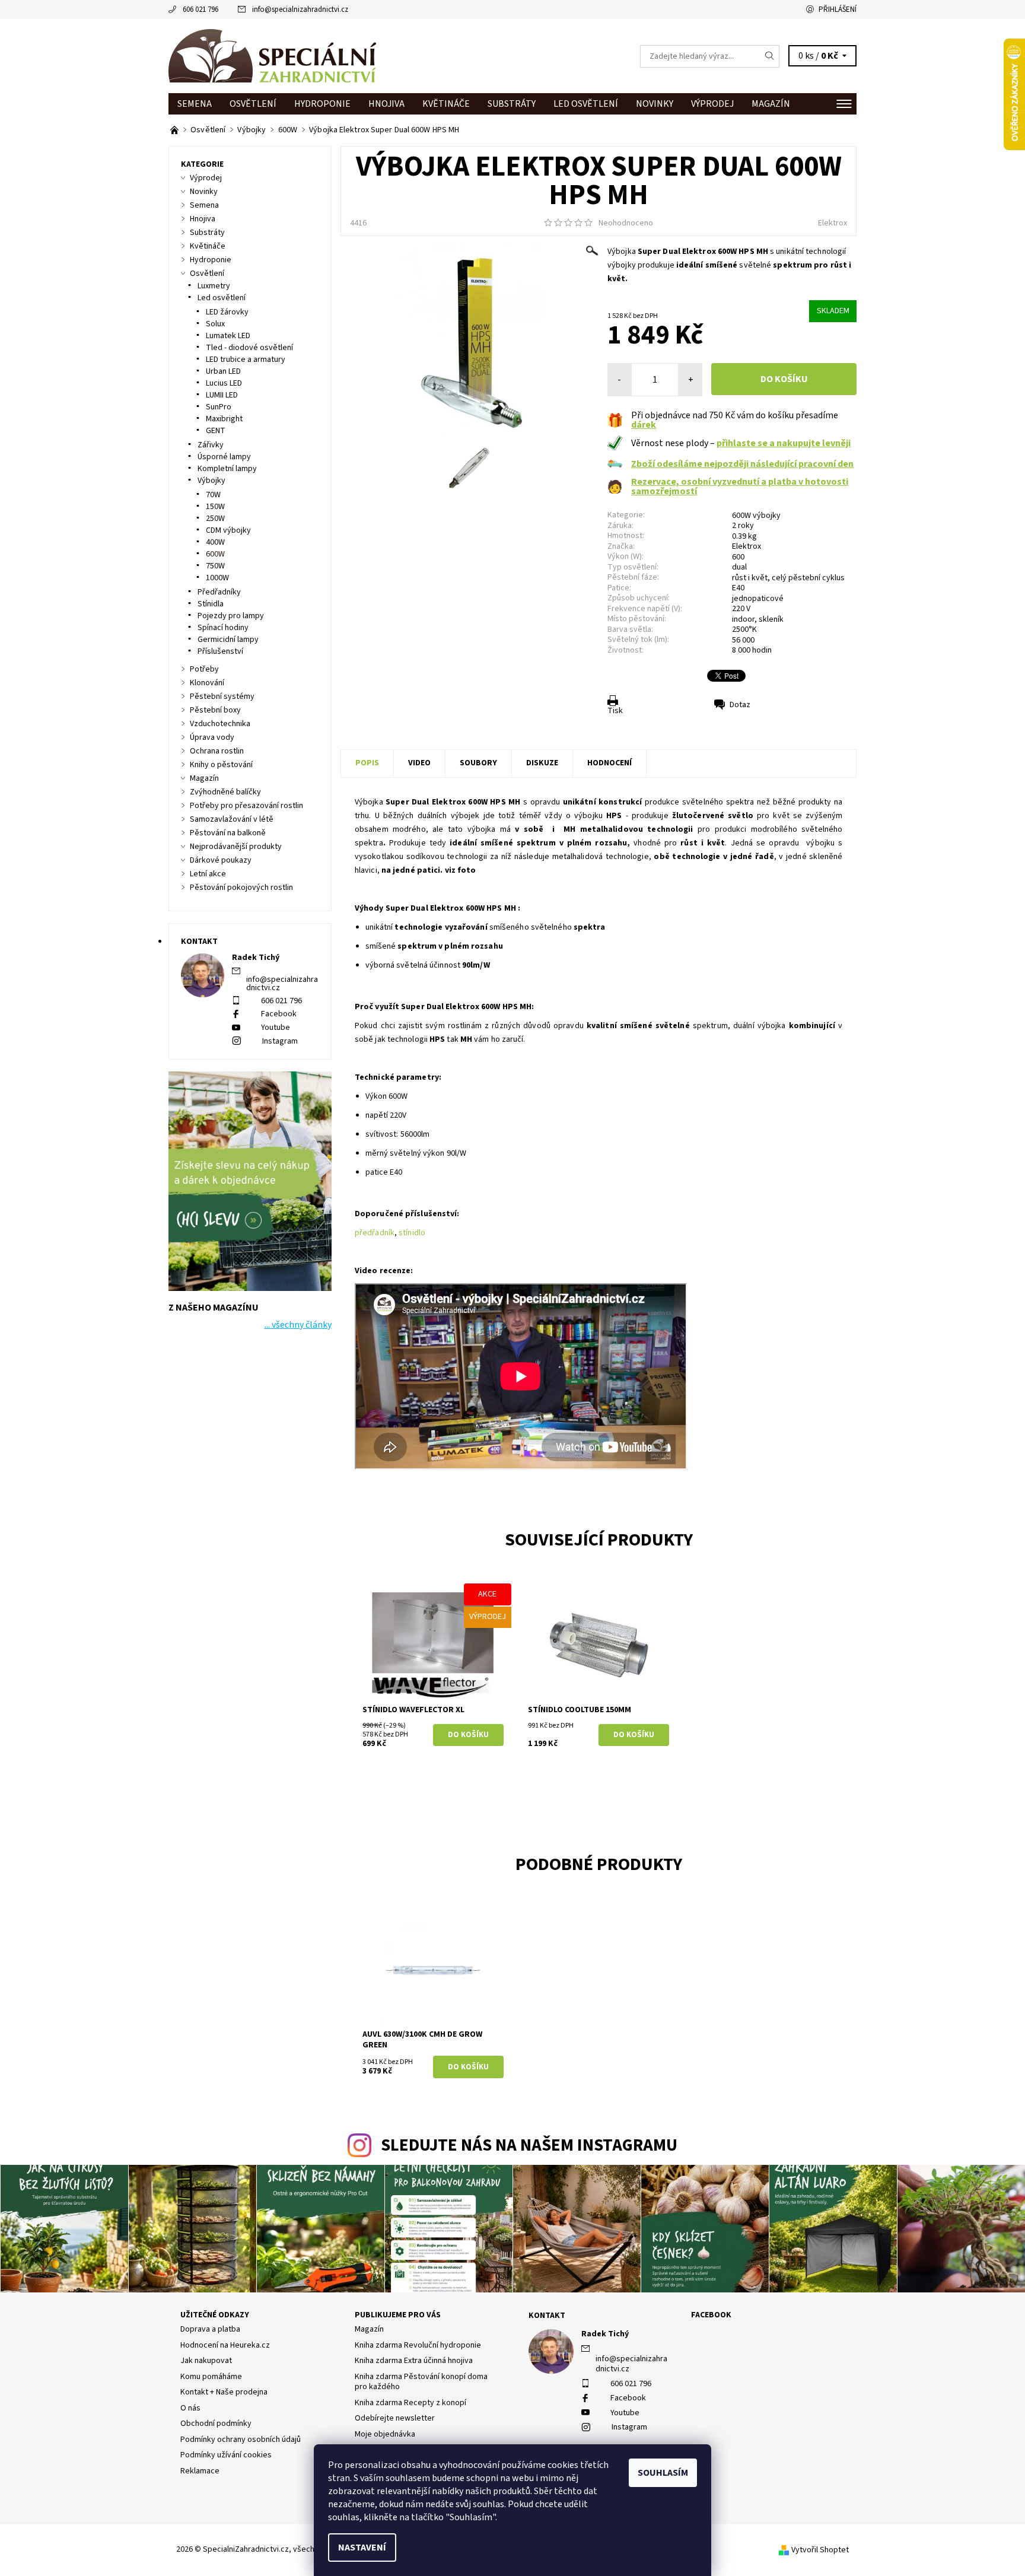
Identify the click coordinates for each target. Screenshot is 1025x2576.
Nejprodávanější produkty (236, 847)
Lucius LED (224, 383)
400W (215, 542)
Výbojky (211, 481)
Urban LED (223, 371)
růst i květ (750, 578)
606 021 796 (200, 9)
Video (419, 763)
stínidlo (412, 1233)
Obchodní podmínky (216, 2424)
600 (738, 557)
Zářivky (211, 445)
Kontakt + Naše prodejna (224, 2392)
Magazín (771, 104)
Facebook (279, 1014)
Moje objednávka (385, 2434)
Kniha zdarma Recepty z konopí (410, 2403)
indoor (743, 619)
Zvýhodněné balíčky (225, 792)
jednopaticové (758, 599)
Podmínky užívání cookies (226, 2455)
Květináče (446, 104)
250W (215, 519)
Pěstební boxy (215, 710)
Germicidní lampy (228, 640)
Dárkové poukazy (221, 860)
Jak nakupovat (206, 2361)
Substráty (512, 104)
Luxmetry (214, 286)
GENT (216, 431)
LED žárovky (227, 312)
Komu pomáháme (211, 2377)
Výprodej (712, 104)
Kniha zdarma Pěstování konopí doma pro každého (421, 2382)
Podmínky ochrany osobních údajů (241, 2440)
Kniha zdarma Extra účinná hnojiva (414, 2361)
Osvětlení (253, 104)
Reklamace (200, 2471)
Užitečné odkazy (215, 2315)
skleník (771, 619)
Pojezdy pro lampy (231, 616)
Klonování (207, 683)
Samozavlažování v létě (232, 819)
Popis (367, 763)
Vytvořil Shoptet (820, 2550)
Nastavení (362, 2548)
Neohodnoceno (626, 223)
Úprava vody (212, 737)
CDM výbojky (228, 530)
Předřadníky (219, 592)
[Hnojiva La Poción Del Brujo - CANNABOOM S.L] (175, 130)
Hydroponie (322, 104)
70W (213, 495)
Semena (195, 104)
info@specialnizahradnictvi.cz (300, 9)
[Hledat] (770, 56)
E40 (738, 588)
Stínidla (211, 604)
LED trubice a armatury (246, 360)
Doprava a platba (210, 2329)
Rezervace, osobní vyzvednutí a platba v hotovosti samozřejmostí (740, 486)
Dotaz (740, 705)
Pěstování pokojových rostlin (241, 888)
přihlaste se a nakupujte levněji (784, 443)
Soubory (478, 763)
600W (215, 554)
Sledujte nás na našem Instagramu (529, 2146)
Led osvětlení (586, 104)
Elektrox (833, 223)
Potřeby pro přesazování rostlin (246, 806)
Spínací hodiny (223, 628)
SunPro (219, 407)
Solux (215, 324)
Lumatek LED (228, 336)
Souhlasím (663, 2473)
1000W (217, 578)
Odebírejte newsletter (395, 2418)
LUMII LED (222, 395)
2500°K (744, 629)
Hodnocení (609, 763)
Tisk (615, 711)
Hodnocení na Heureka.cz (225, 2345)
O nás (190, 2408)
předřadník (375, 1233)
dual (739, 567)
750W (215, 566)
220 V (741, 609)
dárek (644, 425)
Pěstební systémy (222, 697)
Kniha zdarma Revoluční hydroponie (418, 2345)
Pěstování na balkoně (228, 833)
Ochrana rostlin (217, 751)
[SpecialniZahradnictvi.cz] (272, 56)
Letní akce (208, 874)
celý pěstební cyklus (808, 578)
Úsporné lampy (224, 457)
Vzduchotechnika (220, 724)
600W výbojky (756, 516)
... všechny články (298, 1325)
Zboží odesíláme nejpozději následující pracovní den (742, 464)
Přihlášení (838, 9)
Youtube (276, 1028)
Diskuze (542, 763)
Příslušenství (220, 651)
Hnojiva (386, 104)
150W (215, 507)
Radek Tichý (605, 2334)
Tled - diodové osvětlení (249, 348)
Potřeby (204, 669)
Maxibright (224, 419)
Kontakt (547, 2316)
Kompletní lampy (227, 469)
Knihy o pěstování (221, 765)
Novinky (655, 104)
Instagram (280, 1041)
